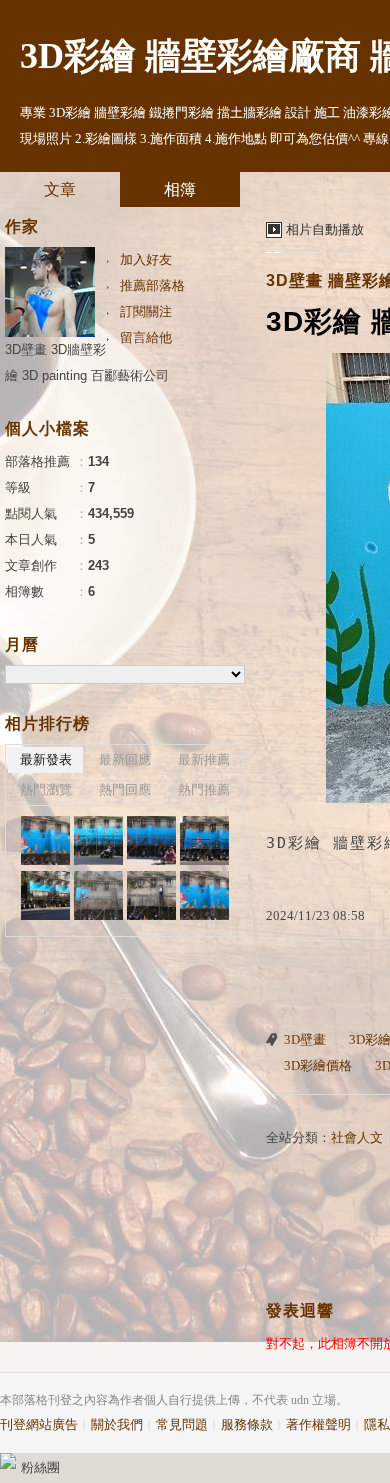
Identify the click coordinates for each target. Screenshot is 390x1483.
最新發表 (46, 759)
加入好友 (146, 259)
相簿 (180, 189)
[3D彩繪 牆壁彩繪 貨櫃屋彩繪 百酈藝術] (45, 840)
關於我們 (117, 1424)
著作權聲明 (318, 1424)
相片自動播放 (325, 229)
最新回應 (125, 759)
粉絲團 (40, 1467)
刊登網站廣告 (39, 1424)
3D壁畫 (305, 1039)
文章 (60, 189)
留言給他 (146, 337)
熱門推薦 (204, 789)
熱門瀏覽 (46, 789)
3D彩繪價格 (318, 1065)
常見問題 (182, 1424)
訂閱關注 (146, 311)
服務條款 (247, 1424)
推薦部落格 (152, 285)
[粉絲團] (8, 1461)
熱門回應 (125, 789)
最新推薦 (204, 759)
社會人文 (357, 1137)
